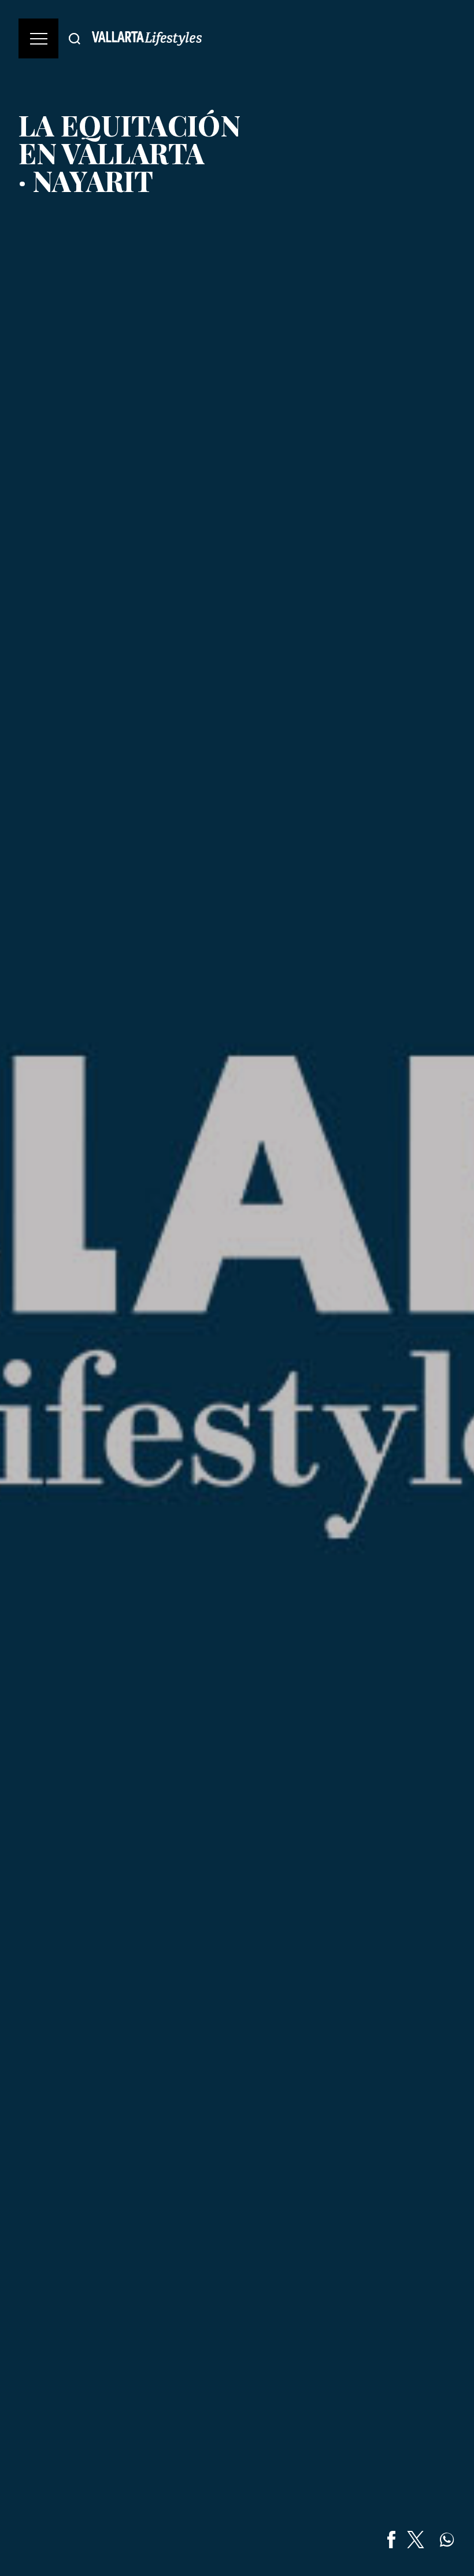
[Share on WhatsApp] (447, 2540)
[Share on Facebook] (391, 2540)
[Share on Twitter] (416, 2540)
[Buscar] (75, 38)
